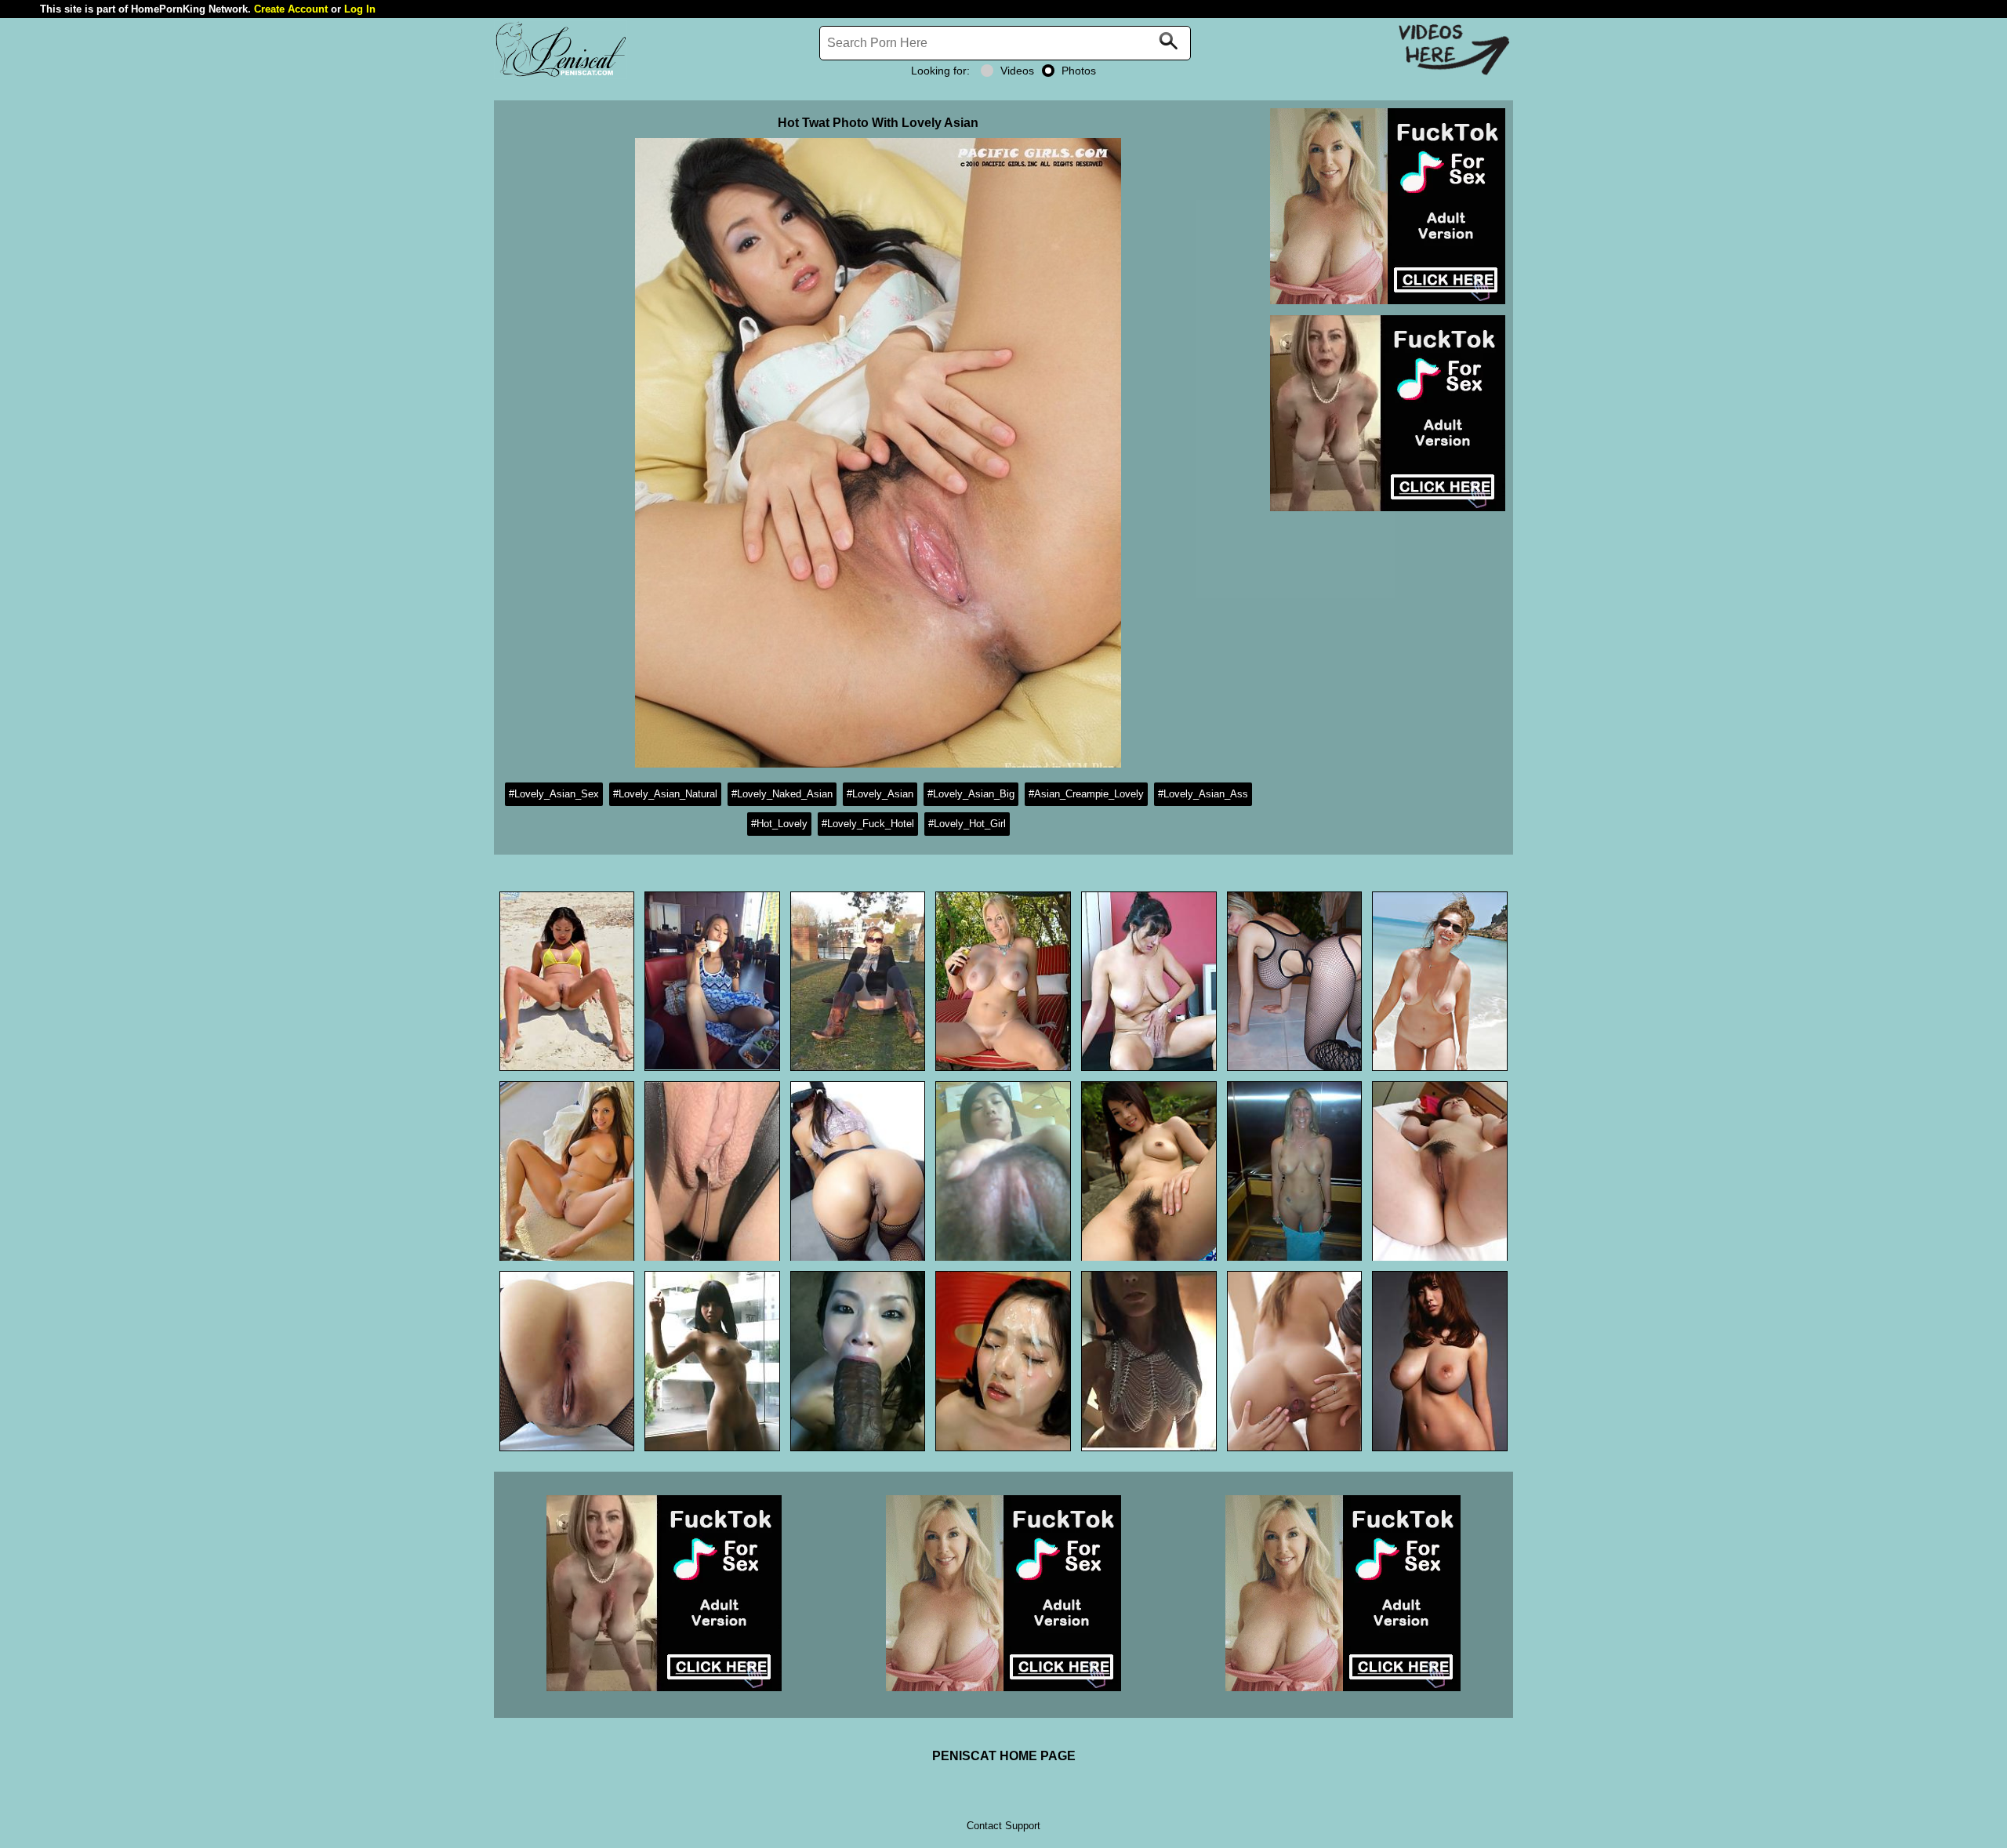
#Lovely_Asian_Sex (554, 794)
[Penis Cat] (561, 75)
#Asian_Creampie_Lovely (1086, 794)
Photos (1079, 71)
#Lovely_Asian (880, 794)
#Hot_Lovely (779, 824)
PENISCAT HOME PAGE (1004, 1756)
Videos (1017, 71)
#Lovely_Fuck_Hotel (868, 824)
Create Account (291, 9)
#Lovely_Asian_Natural (665, 794)
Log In (360, 9)
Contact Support (1003, 1826)
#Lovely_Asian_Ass (1203, 794)
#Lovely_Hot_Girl (967, 824)
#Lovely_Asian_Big (971, 794)
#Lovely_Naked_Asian (782, 794)
